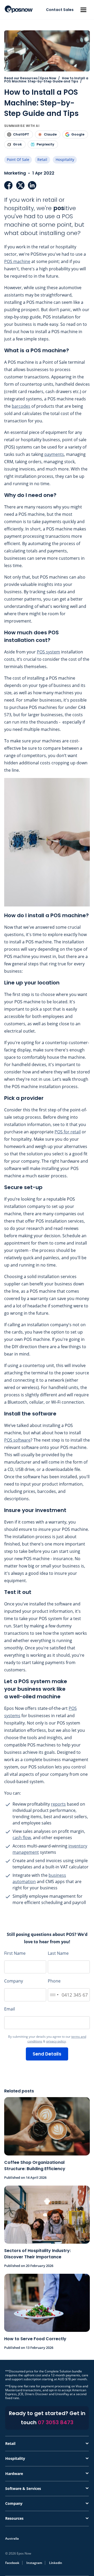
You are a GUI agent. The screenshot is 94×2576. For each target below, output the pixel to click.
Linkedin (56, 2563)
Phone (54, 1981)
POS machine (17, 261)
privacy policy (56, 2041)
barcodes (21, 406)
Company (14, 1981)
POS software (17, 1440)
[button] (83, 10)
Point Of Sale (18, 159)
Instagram (34, 2563)
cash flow (22, 1838)
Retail (42, 159)
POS (41, 652)
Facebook (8, 185)
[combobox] (54, 1995)
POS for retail (68, 1132)
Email (10, 2009)
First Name (15, 1953)
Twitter (20, 185)
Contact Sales (60, 10)
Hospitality (65, 159)
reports (58, 1804)
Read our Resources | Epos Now (30, 78)
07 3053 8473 (56, 2422)
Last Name (58, 1953)
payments (54, 454)
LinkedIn (32, 185)
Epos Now (19, 9)
